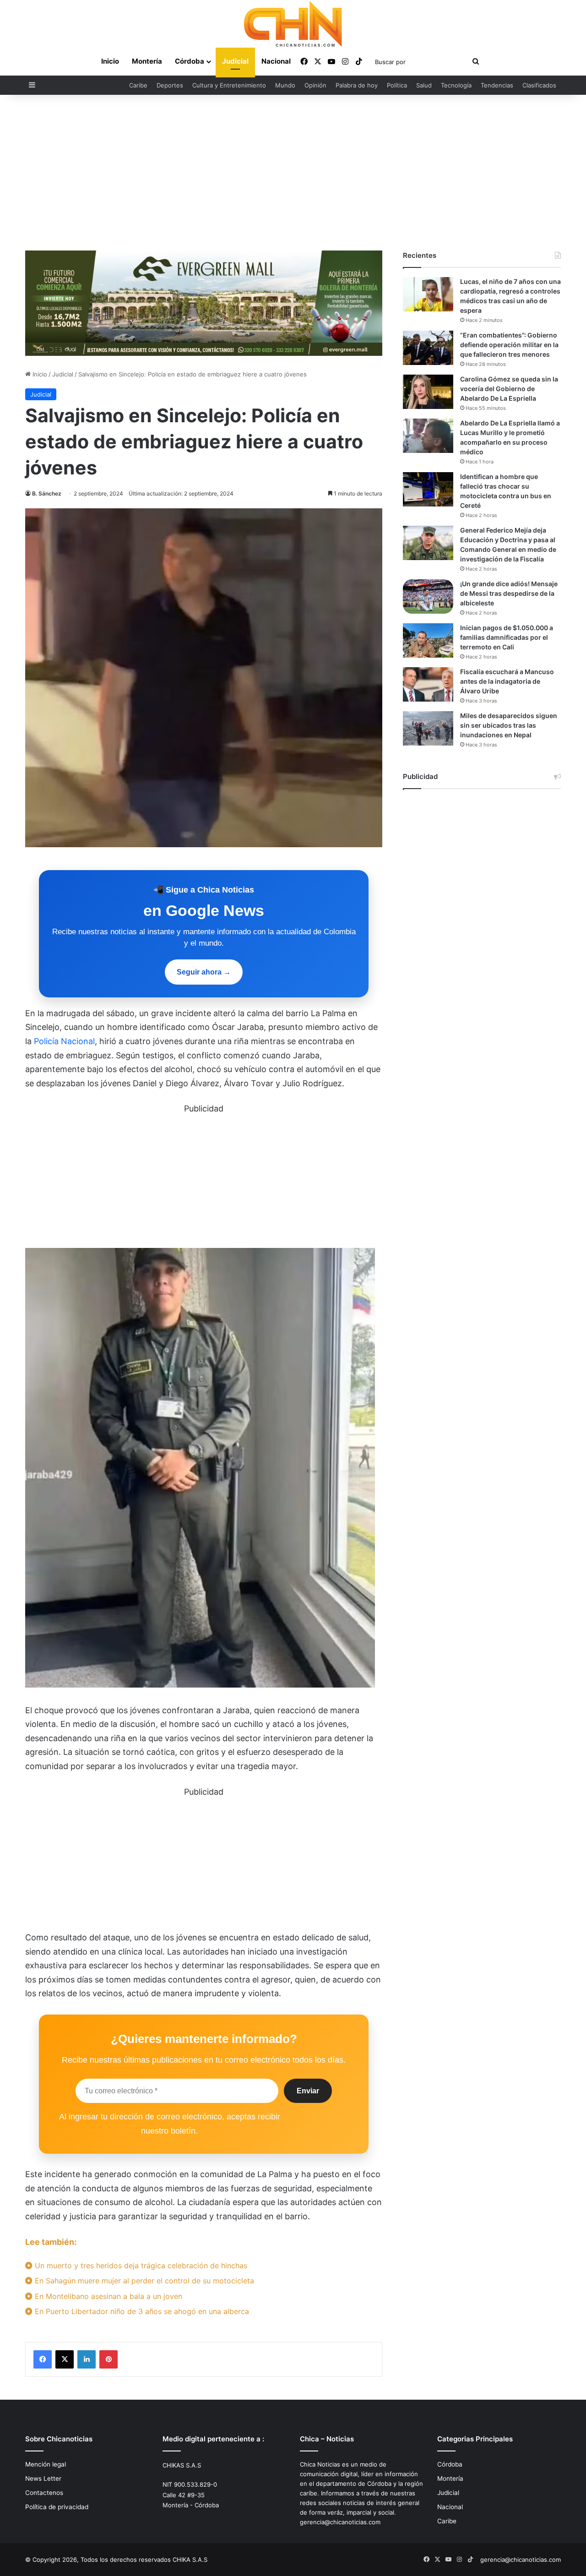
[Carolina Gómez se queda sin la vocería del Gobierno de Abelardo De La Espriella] (428, 392)
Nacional (276, 61)
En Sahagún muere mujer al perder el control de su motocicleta (143, 2281)
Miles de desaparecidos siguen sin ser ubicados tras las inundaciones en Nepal (509, 725)
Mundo (285, 85)
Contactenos (44, 2493)
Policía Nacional (64, 1041)
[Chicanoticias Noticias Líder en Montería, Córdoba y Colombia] (293, 24)
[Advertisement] (293, 173)
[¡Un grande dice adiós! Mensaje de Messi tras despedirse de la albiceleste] (428, 596)
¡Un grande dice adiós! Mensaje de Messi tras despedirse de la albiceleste (509, 593)
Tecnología (456, 85)
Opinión (315, 85)
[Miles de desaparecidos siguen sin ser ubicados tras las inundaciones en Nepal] (428, 728)
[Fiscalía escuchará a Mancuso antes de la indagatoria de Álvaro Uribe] (428, 684)
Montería (147, 61)
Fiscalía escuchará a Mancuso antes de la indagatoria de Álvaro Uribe (507, 681)
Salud (424, 85)
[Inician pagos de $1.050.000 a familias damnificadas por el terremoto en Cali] (428, 640)
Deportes (170, 85)
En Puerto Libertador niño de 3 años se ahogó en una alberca (141, 2311)
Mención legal (46, 2464)
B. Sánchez (47, 493)
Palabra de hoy (357, 85)
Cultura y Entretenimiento (229, 85)
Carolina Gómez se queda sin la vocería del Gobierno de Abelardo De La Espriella (509, 389)
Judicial (235, 61)
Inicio (110, 61)
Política (397, 85)
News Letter (43, 2478)
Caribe (138, 85)
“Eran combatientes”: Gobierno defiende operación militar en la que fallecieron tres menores (509, 345)
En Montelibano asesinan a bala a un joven (107, 2296)
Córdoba (190, 61)
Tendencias (497, 85)
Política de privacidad (57, 2507)
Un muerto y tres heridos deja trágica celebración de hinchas (140, 2266)
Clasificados (539, 85)
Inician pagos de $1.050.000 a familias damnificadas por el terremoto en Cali (507, 637)
